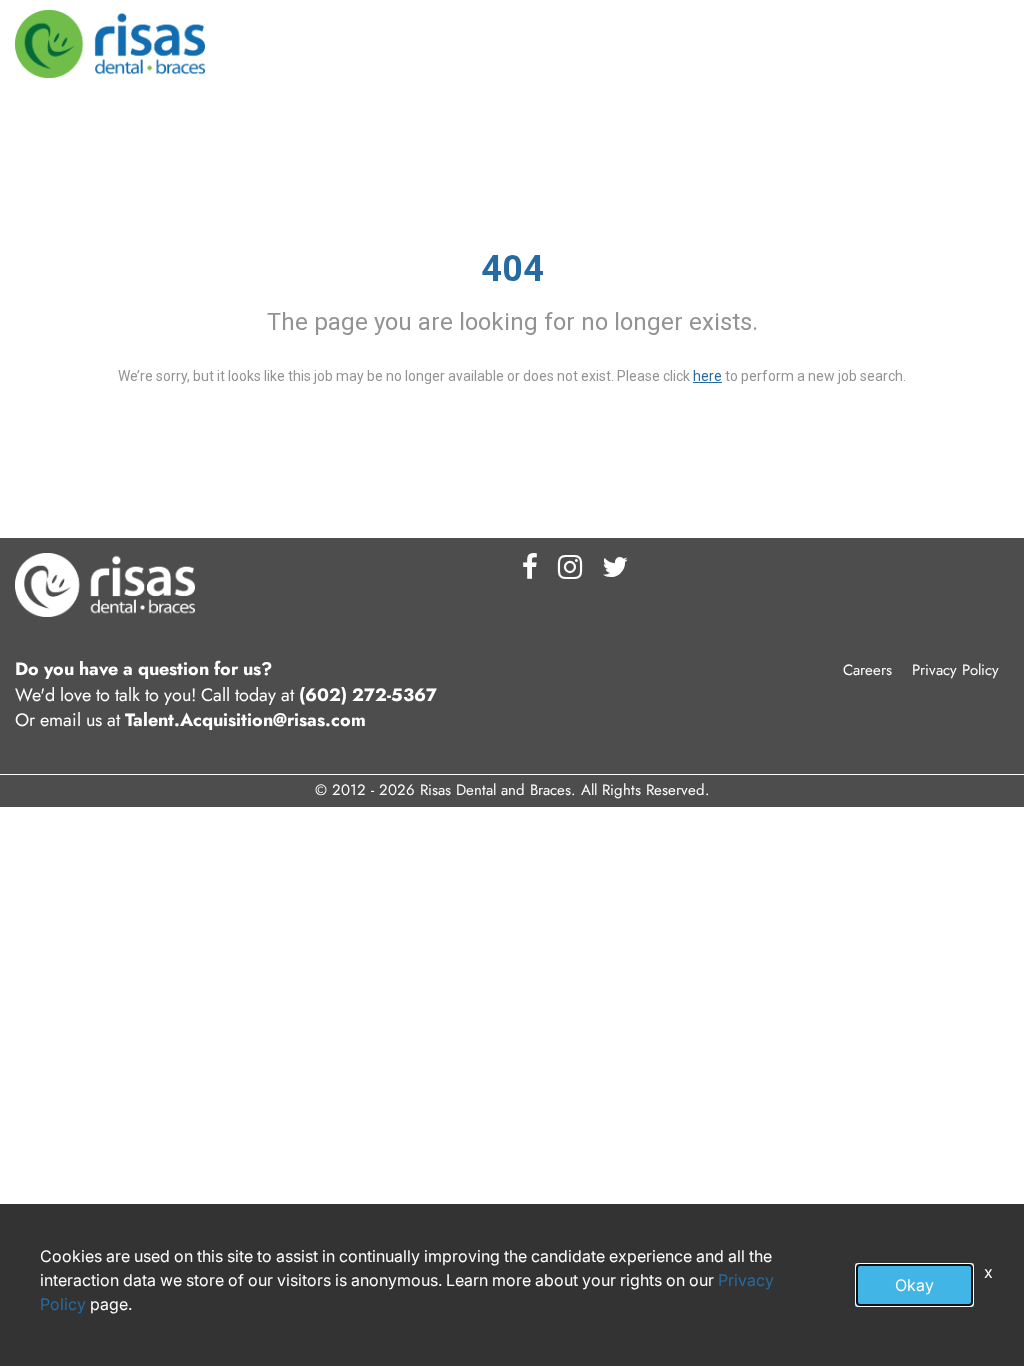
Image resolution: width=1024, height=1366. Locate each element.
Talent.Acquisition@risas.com (245, 720)
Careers (867, 670)
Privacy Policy (955, 670)
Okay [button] (914, 1285)
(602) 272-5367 (368, 695)
